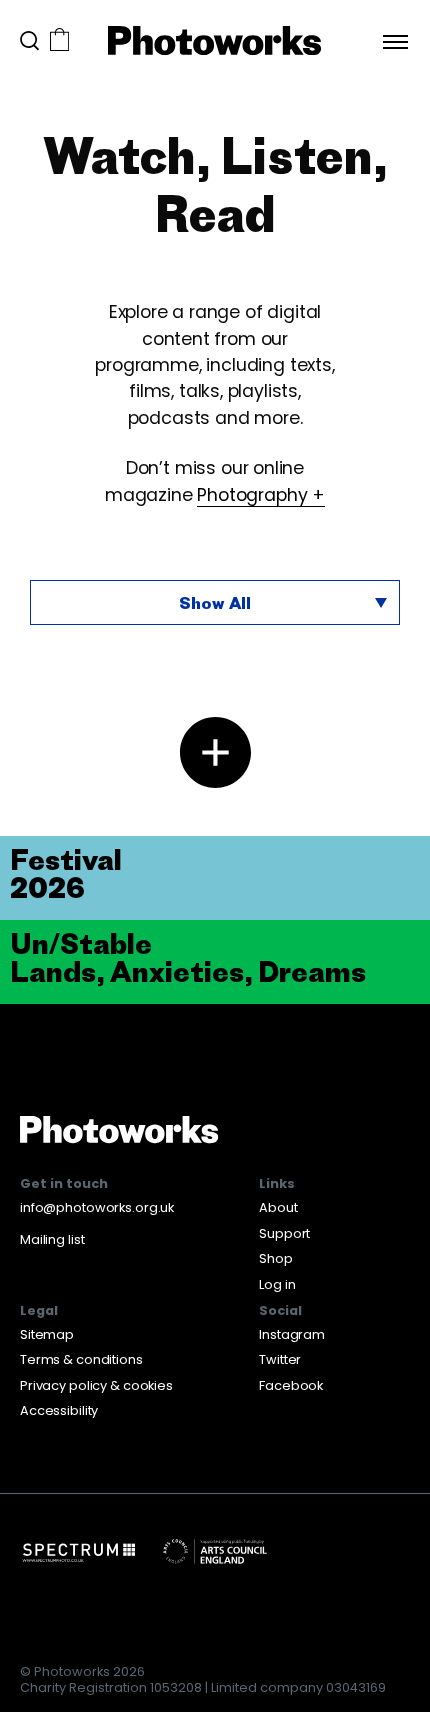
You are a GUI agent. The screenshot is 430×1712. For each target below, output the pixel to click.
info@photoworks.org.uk (97, 1207)
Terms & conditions (81, 1359)
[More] (215, 752)
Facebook (291, 1385)
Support (284, 1233)
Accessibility (59, 1410)
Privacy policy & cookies (96, 1385)
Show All (215, 603)
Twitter (280, 1359)
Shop (276, 1258)
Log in (277, 1284)
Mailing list (52, 1239)
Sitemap (47, 1334)
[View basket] (59, 41)
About (278, 1207)
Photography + (261, 495)
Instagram (292, 1334)
